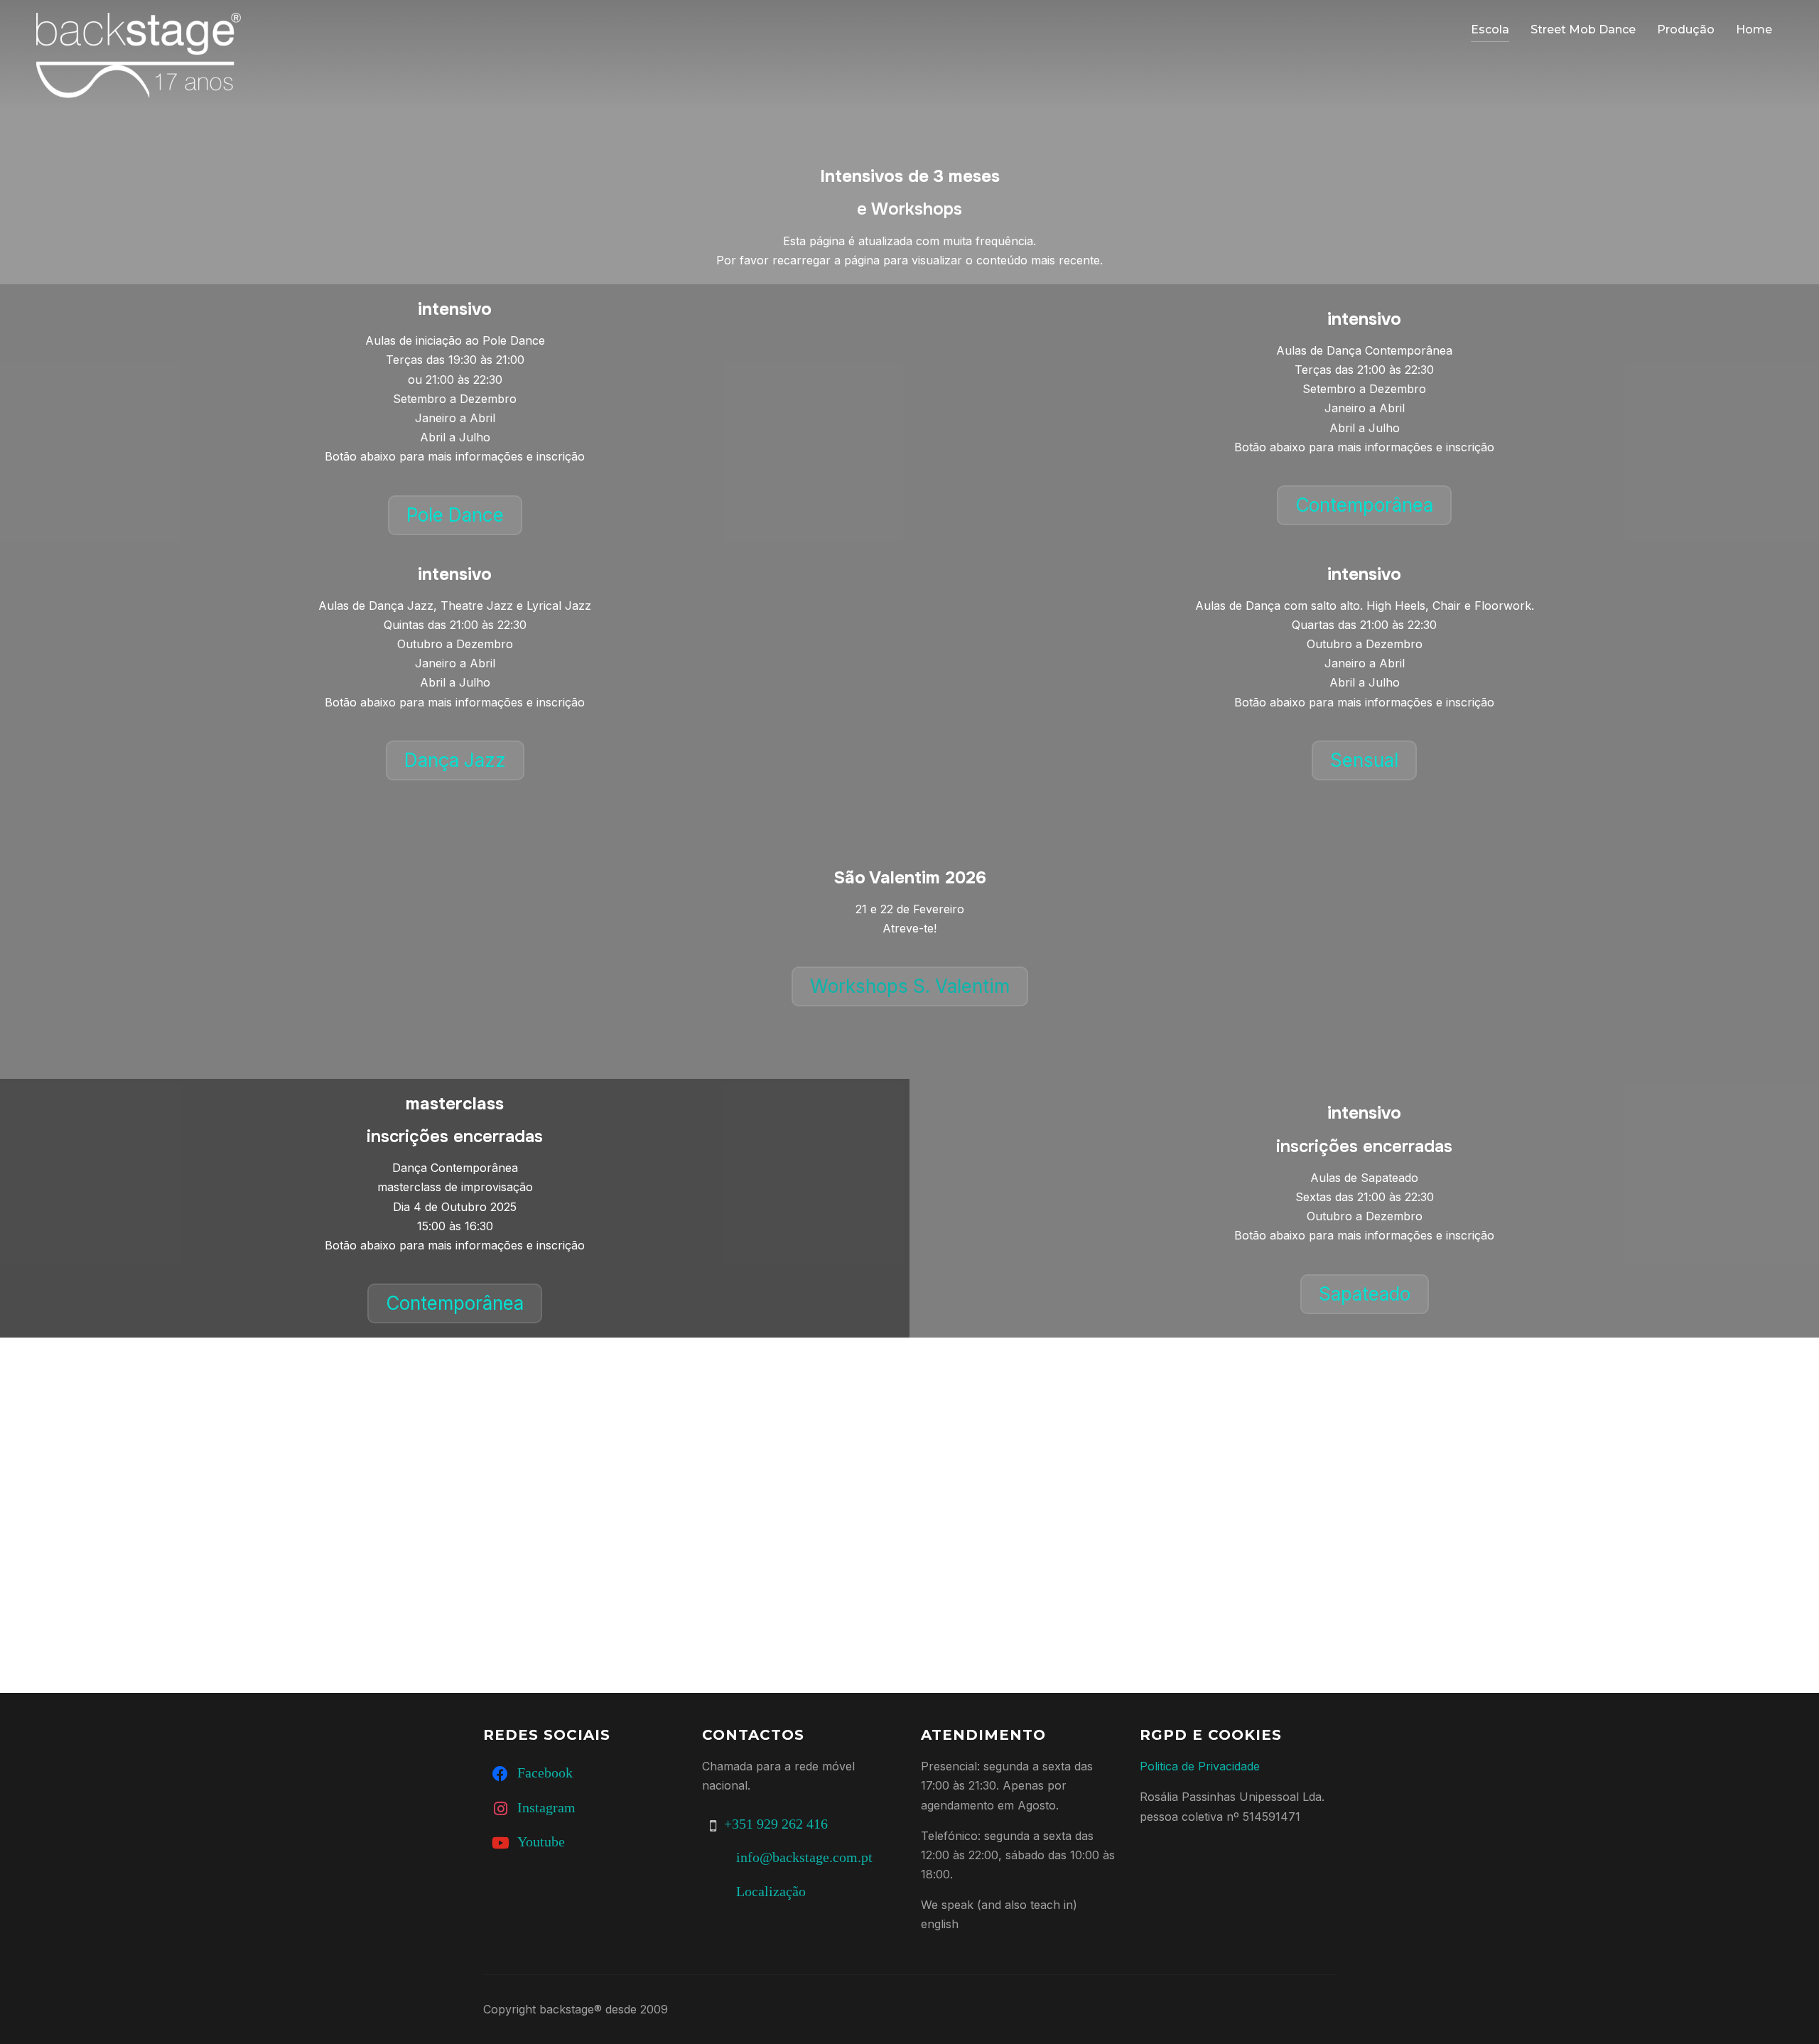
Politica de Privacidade (1200, 1766)
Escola (1490, 29)
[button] (455, 515)
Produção (1686, 29)
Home (1754, 29)
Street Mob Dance (1583, 29)
